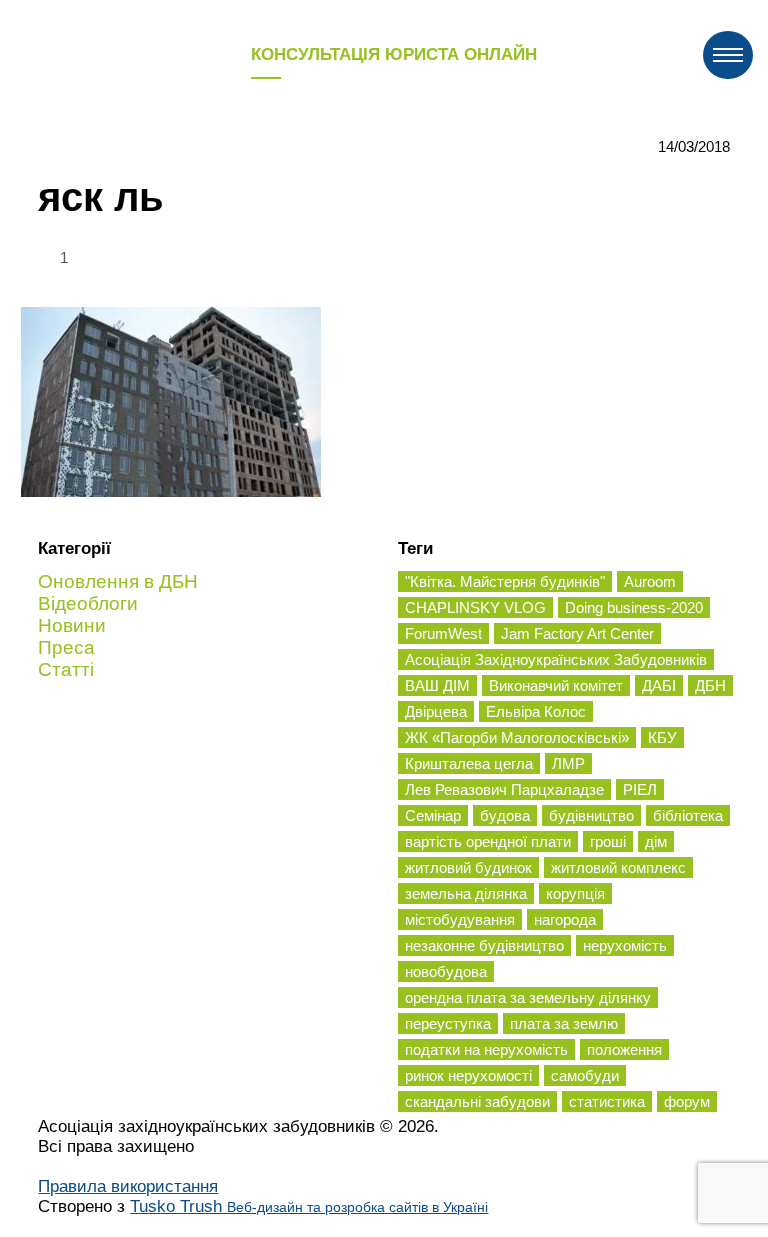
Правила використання (128, 1186)
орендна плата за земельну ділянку (528, 997)
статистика (607, 1101)
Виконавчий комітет (556, 685)
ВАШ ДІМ (437, 685)
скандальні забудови (477, 1101)
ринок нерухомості (468, 1075)
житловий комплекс (618, 867)
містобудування (460, 919)
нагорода (565, 919)
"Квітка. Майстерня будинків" (505, 581)
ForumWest (443, 633)
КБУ (662, 737)
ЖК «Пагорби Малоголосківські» (517, 737)
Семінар (433, 815)
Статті (66, 669)
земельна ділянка (466, 893)
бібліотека (688, 815)
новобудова (446, 971)
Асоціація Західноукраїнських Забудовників (556, 659)
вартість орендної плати (488, 841)
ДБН (710, 685)
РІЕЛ (640, 789)
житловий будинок (468, 867)
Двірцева (436, 711)
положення (624, 1049)
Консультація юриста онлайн (394, 54)
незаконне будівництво (484, 945)
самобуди (585, 1075)
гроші (608, 841)
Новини (72, 625)
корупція (575, 893)
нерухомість (625, 945)
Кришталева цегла (469, 763)
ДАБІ (659, 685)
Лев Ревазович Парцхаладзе (504, 789)
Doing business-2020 (634, 607)
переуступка (448, 1023)
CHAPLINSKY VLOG (475, 607)
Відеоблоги (88, 603)
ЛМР (568, 763)
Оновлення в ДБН (118, 581)
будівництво (591, 815)
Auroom (650, 581)
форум (687, 1101)
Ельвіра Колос (536, 711)
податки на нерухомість (486, 1049)
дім (656, 841)
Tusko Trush (309, 1206)
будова (505, 815)
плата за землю (564, 1023)
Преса (66, 647)
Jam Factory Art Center (577, 633)
